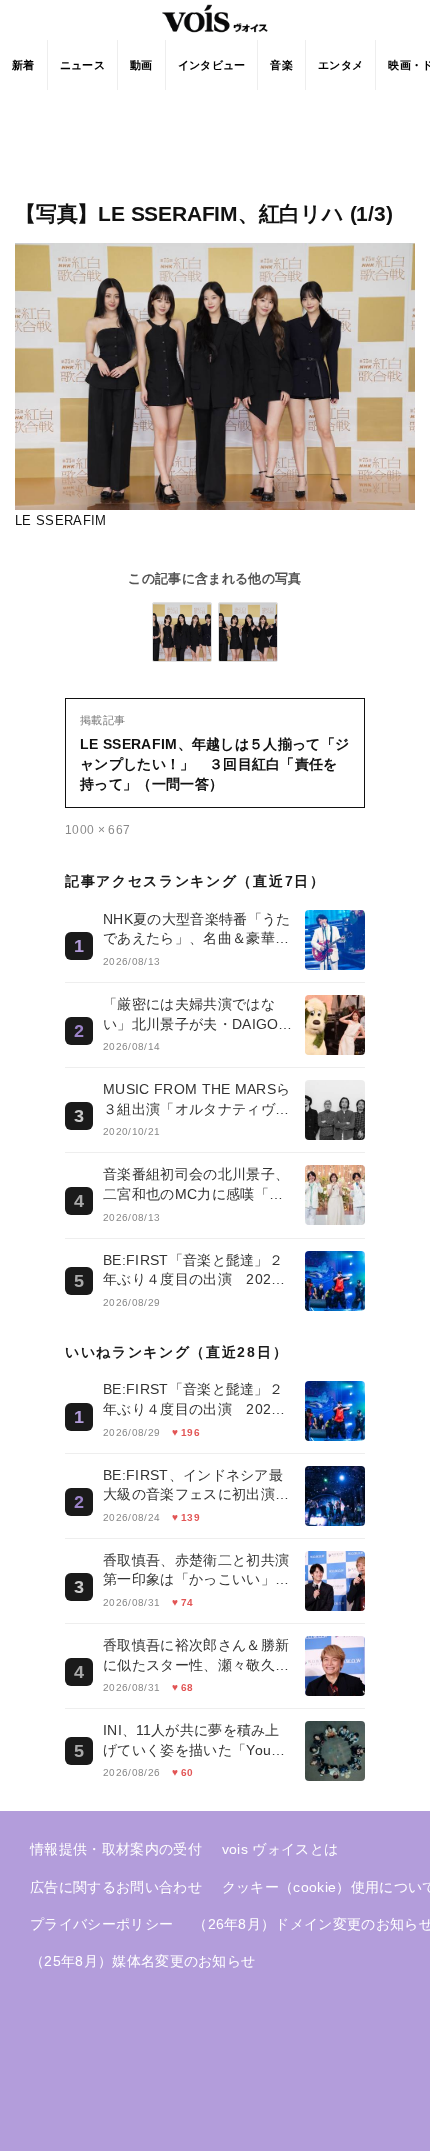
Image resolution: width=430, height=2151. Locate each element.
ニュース (82, 65)
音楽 (281, 65)
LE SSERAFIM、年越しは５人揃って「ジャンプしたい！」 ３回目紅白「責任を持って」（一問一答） (214, 764)
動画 (141, 65)
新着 (23, 65)
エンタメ (340, 65)
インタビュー (212, 65)
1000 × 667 (97, 830)
